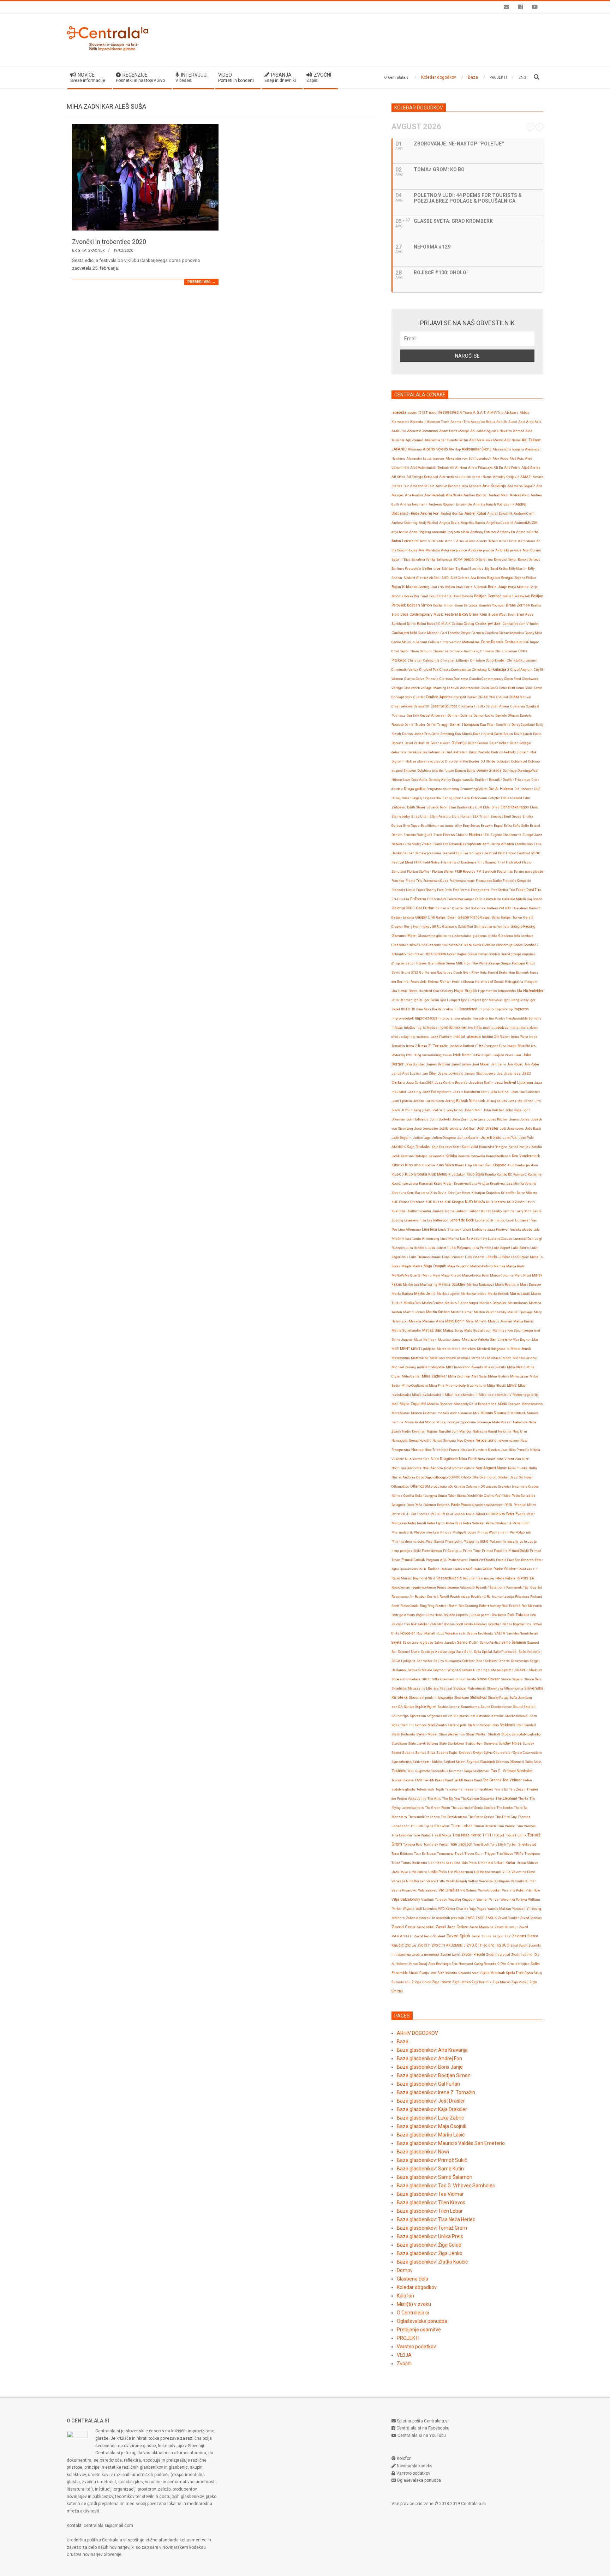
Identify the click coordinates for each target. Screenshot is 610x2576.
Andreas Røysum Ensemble (450, 504)
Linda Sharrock (450, 1229)
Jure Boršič (491, 1137)
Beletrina (486, 559)
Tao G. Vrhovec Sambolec (512, 1771)
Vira (505, 1890)
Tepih (440, 1789)
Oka (476, 1477)
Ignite (418, 1000)
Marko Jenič (425, 1294)
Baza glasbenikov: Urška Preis (430, 2236)
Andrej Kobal (475, 513)
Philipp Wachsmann (493, 1532)
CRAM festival (520, 697)
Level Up (513, 1220)
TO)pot (499, 1835)
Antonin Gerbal (528, 532)
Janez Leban (461, 1064)
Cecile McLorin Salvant (409, 642)
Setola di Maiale (420, 1670)
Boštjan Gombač (488, 596)
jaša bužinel (500, 1092)
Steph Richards (403, 1734)
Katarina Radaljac (414, 1156)
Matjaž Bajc (432, 1330)
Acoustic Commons (423, 431)
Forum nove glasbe (529, 871)
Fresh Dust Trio (528, 890)
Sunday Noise (510, 1743)
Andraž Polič (520, 495)
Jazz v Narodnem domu (471, 1092)
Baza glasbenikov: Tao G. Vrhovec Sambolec (446, 2186)
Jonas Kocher (497, 1119)
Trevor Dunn (474, 1854)
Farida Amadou (502, 844)
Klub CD (398, 1174)
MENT (405, 1349)
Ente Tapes (411, 826)
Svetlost (465, 1753)
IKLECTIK (408, 1009)
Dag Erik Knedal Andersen (426, 715)
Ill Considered (466, 1009)
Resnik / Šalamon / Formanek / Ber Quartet (509, 1587)
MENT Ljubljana (423, 1349)
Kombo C (520, 1174)
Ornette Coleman (467, 1486)
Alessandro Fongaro (508, 449)
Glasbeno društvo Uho (408, 945)
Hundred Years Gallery (436, 991)
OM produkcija (436, 1486)
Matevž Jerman (500, 1321)
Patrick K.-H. (401, 1514)
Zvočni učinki (522, 1955)
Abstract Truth (438, 422)
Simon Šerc (533, 1679)
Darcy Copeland (523, 725)
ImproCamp (504, 1009)
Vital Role (533, 1890)
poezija (513, 1541)
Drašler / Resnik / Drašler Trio (498, 780)
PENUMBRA (496, 1514)
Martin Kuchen (438, 1312)
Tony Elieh (498, 1844)
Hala (483, 972)
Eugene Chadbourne (506, 835)
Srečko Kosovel (517, 1716)
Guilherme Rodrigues (436, 972)
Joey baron (454, 1110)
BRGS (464, 614)
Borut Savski (463, 596)
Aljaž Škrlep (531, 468)
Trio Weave (505, 1854)
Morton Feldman (424, 1413)
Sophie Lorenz (448, 1707)
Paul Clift (438, 1514)
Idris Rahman (402, 1000)
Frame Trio (414, 881)
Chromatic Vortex (405, 670)
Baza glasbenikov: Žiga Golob (429, 2245)
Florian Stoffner (419, 871)
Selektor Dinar (473, 1661)
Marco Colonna (502, 1275)
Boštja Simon (443, 605)
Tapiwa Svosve (403, 1780)
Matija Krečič (524, 1321)
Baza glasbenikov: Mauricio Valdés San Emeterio (451, 2143)
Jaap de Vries (503, 1055)
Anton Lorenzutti (405, 541)
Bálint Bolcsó (427, 624)
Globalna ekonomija (497, 945)
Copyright (459, 697)
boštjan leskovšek (516, 596)
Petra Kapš (454, 1523)
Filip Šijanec (487, 862)
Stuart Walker (476, 1734)
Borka (409, 596)
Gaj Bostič (535, 899)
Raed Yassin (528, 1569)
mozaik (443, 1413)
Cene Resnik (492, 642)
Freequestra (480, 890)
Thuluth (417, 1826)
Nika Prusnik (519, 1450)
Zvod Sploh (519, 1945)
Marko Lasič (520, 1294)
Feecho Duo (524, 844)
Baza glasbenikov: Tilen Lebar (430, 2211)
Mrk (476, 1413)
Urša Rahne (418, 1872)
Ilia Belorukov (443, 1009)
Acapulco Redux (483, 422)
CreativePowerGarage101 (411, 706)
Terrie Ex (501, 1789)
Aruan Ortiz (508, 541)
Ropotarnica (522, 1624)
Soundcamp (470, 1707)
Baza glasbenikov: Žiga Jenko (430, 2253)
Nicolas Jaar (498, 1450)
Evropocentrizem (476, 844)
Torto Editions (402, 1854)
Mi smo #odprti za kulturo (466, 1385)
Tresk (459, 1854)
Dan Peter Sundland (495, 725)
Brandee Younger (492, 605)
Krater (448, 1184)
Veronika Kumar (523, 1881)
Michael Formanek (472, 1358)
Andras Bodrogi (476, 495)
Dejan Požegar (521, 743)
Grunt (405, 972)
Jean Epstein (402, 1101)
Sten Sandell (526, 1725)
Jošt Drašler (488, 1128)
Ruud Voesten (447, 1633)
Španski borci (469, 1973)
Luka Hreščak (416, 1248)
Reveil (444, 1597)
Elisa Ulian (420, 816)
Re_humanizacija (500, 1597)
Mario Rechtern (507, 1284)
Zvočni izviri (450, 1955)
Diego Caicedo (479, 752)
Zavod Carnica (531, 1918)
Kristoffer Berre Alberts (519, 1193)
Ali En (498, 468)
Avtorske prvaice (508, 550)
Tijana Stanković (437, 1826)
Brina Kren (478, 614)
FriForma (418, 899)
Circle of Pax (429, 670)
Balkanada (444, 559)
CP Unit (502, 697)
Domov (405, 2270)
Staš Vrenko (437, 1725)
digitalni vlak (527, 752)
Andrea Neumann (414, 504)
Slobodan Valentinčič (470, 1688)
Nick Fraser (450, 1450)
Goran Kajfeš (457, 954)
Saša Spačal (483, 1652)
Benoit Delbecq (529, 559)
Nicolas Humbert (474, 1450)
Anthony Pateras (483, 532)
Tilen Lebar (461, 1826)
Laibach (461, 1211)
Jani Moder (481, 1064)
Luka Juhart (437, 1248)
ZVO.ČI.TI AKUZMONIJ (449, 1945)
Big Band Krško (496, 569)
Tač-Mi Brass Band (438, 1780)
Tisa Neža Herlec (467, 1835)
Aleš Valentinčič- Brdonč (429, 468)
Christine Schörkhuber (488, 660)
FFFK (418, 862)
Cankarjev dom (488, 624)
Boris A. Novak (476, 587)
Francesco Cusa (436, 881)
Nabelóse (520, 1422)
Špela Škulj (533, 1973)
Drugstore (434, 789)
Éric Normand (462, 1964)
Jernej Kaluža (497, 1101)
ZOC (408, 1945)
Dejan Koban (499, 743)
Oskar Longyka (426, 1496)
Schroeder (424, 1661)
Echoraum (479, 798)
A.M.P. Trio (495, 413)
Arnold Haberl (487, 541)
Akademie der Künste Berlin (446, 440)
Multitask (518, 1413)
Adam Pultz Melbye (454, 431)
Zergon (498, 1936)
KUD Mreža (475, 1202)
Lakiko (497, 1211)
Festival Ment (402, 862)
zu (414, 1945)
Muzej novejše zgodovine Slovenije (464, 1422)
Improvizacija (426, 1018)
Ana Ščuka (454, 495)
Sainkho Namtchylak (522, 1633)
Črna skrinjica (518, 1964)
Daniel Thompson (464, 725)
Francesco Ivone (462, 881)
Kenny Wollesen (498, 1156)
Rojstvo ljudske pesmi (473, 1615)
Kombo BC (504, 1174)
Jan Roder (532, 1064)
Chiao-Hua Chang (466, 651)
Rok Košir (499, 1615)
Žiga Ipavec (442, 1982)
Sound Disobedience (496, 1707)
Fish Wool (513, 862)
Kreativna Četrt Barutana (410, 1193)
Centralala (513, 642)
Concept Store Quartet (408, 697)
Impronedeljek (403, 1018)
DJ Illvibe (488, 761)
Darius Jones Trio (416, 734)
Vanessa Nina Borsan (408, 1881)
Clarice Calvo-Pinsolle (421, 679)
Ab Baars (512, 413)
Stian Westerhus (452, 1734)
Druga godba (415, 789)
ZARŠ (470, 1918)
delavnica (399, 752)
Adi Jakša (478, 431)
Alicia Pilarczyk (480, 468)
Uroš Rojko (400, 1872)
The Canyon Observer (478, 1798)
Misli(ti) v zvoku (414, 2304)
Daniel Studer (415, 725)
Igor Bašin (431, 1000)
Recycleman (401, 1587)
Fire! (501, 862)
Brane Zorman (518, 605)
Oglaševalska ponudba (422, 2321)
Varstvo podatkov (416, 2347)
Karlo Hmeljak (519, 1147)
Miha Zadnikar (434, 1376)
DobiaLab (503, 761)
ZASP (480, 1918)
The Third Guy (506, 1817)
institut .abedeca (496, 1027)
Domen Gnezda (489, 770)
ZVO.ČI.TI (424, 1945)
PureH (501, 1560)
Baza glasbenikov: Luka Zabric (430, 2118)
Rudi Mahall (426, 1633)
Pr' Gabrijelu (452, 1551)
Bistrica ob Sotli (428, 578)
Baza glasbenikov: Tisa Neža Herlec (436, 2219)
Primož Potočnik (495, 1551)
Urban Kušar (505, 1863)
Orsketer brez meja (513, 1486)
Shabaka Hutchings (474, 1670)
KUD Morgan (454, 1202)
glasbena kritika (485, 936)
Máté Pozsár (502, 1422)
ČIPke (502, 1964)
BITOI (445, 578)
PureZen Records (520, 1560)
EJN (479, 807)
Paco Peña (414, 1505)
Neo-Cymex (466, 1441)
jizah (426, 1110)
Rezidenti (478, 1597)
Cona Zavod (534, 688)
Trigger (490, 1854)
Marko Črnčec (433, 1303)
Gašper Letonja (403, 917)
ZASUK (491, 1918)
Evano (437, 844)
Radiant (446, 1569)
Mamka (499, 1266)
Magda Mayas (412, 1266)
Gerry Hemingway (418, 927)
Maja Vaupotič (458, 1266)
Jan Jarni (498, 1064)
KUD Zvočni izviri (521, 1202)
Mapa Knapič (451, 1275)
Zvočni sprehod (498, 1955)
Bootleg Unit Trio (431, 587)
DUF (537, 789)
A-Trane (466, 413)
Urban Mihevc (527, 1863)
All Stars (398, 477)
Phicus (446, 1532)
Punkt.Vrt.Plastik (482, 1560)
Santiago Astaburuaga (438, 1652)
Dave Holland (483, 734)
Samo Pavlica (490, 1642)
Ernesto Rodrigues (418, 835)
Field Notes (431, 862)
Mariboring (429, 1284)
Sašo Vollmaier (530, 1652)
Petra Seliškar (474, 1523)
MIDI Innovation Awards (465, 1367)
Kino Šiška (445, 1165)
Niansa (417, 1450)
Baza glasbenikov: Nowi (423, 2152)
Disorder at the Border (462, 761)
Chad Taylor (400, 651)
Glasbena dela (412, 2279)
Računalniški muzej (479, 1578)
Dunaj (396, 798)
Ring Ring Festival (434, 1606)
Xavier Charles (457, 1909)
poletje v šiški (410, 1551)
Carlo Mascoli (429, 633)
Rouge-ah (408, 1633)
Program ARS (436, 1560)
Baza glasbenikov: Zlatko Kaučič (432, 2262)
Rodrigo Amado (403, 1615)
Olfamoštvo (400, 1486)
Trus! (396, 1863)
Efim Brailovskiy (461, 807)
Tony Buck (481, 1844)
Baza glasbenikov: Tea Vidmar (430, 2194)
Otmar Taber (447, 1496)
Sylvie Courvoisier (498, 1753)
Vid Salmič (469, 1890)
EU (487, 835)
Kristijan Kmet (459, 1193)
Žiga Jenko (461, 1982)
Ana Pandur (414, 495)
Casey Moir (534, 633)
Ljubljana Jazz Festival (490, 1229)
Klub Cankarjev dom (523, 1165)
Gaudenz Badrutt (527, 908)
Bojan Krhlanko (404, 587)
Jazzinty (414, 1092)
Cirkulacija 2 (499, 670)
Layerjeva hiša (415, 1220)
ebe (467, 798)
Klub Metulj (438, 1174)
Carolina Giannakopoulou (504, 633)
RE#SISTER (525, 1578)
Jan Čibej (429, 1073)
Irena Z (411, 1046)
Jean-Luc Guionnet (525, 1092)
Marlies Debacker (493, 1303)
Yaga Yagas (478, 1909)
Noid (448, 1468)
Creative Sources (444, 706)
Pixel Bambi (435, 1541)
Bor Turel (421, 596)
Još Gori (469, 1128)
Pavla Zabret (476, 1514)
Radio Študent (506, 1569)
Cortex (472, 697)
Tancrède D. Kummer (447, 1771)
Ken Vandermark (526, 1156)
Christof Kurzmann (522, 660)
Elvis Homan (462, 816)
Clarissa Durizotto (454, 679)
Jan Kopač (515, 1064)
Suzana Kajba (447, 1753)
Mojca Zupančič (413, 1404)
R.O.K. (423, 1569)
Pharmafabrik (402, 1532)
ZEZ (508, 1936)
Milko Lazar (519, 1376)
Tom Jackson (461, 1844)
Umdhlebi (486, 1863)
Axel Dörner (532, 550)
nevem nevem (508, 1441)
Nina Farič (468, 1459)
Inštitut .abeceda (467, 1037)
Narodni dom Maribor (455, 1431)
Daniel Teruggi (438, 725)
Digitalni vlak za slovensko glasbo (418, 761)
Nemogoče (400, 1441)
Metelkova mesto (443, 1358)
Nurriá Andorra (403, 1477)
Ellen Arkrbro (440, 816)
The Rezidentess (454, 1817)
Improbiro (486, 1009)
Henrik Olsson (463, 982)
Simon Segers (512, 1679)
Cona (520, 688)
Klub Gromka (416, 1174)
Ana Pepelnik (435, 495)
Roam (453, 1606)
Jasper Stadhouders (480, 1073)
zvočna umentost (426, 1955)
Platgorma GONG (476, 1541)
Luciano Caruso (500, 1239)
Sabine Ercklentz (480, 1633)
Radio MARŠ (463, 1569)
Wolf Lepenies (426, 1909)
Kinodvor (428, 1165)
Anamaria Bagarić (521, 486)
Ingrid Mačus (427, 1027)
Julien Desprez (444, 1138)
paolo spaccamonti (489, 1505)
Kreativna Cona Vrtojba (471, 1184)
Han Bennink (519, 972)
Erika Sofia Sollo (516, 826)
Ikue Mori (424, 1009)
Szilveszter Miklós (428, 1762)
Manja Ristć (516, 1266)
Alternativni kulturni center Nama (465, 477)
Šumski (398, 1982)
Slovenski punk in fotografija (431, 1698)
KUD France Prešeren (408, 1202)
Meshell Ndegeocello (493, 1349)
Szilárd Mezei (455, 1762)
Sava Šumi (464, 1652)
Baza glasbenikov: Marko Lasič (431, 2135)
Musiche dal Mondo (420, 1422)
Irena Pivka (519, 1037)
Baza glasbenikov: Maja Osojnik (432, 2126)
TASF (419, 1780)
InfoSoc (410, 1027)
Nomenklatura (463, 1468)
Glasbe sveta (471, 945)
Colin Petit (507, 688)
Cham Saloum (421, 651)
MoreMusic (401, 1413)
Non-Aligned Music (491, 1468)
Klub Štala (475, 1174)
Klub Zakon (457, 1174)
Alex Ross (500, 458)
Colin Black (489, 688)
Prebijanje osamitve (419, 2330)
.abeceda (399, 413)
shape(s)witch (502, 1670)
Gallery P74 (496, 908)
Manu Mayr (431, 1275)
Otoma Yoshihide (470, 1496)
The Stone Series (481, 1817)
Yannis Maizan (499, 1909)
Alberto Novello (435, 449)
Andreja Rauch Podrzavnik (494, 504)
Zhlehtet (519, 1936)
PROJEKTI (408, 2338)
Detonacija (436, 752)
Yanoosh (519, 1909)
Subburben (474, 1743)
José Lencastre (426, 1128)
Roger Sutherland (429, 1615)
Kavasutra (436, 1156)
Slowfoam (462, 1698)
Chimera (487, 651)
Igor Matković (492, 1000)
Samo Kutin (468, 1642)
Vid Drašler (449, 1890)
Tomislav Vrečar (436, 1844)
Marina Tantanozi (480, 1284)
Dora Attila (419, 780)
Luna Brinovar (453, 1257)
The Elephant (506, 1798)
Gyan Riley (471, 972)
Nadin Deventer (414, 1431)
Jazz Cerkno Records (451, 1083)
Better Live (431, 569)
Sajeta (396, 1642)
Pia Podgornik (520, 1532)
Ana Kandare (472, 486)
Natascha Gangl (485, 1431)
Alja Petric (512, 468)
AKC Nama (512, 440)
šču (408, 1982)
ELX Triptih (481, 816)
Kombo (490, 1174)
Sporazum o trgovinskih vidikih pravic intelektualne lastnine (457, 1716)
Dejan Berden (478, 743)
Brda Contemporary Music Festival (429, 614)
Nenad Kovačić (420, 1441)
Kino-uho (413, 1165)
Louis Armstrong (426, 1239)
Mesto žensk (521, 1349)
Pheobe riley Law (426, 1532)
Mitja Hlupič (496, 1385)
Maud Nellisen (425, 1340)
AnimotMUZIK (526, 523)
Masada (415, 1321)
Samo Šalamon (514, 1642)
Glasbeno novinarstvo (443, 945)
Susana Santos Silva (419, 1753)
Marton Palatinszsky (490, 1312)
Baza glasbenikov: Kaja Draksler (432, 2109)
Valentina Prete (523, 1872)
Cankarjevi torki (404, 633)
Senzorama (520, 1661)
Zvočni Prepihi (473, 1955)
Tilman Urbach (485, 1826)
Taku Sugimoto (419, 1771)
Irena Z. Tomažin (433, 1046)
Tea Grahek (492, 1780)
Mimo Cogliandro (415, 1385)
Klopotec (499, 1165)
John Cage (513, 1110)
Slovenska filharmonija (505, 1688)
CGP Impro (531, 642)
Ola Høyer (526, 1477)
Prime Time (472, 1551)
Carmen (478, 633)
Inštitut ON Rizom (496, 1037)
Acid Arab (526, 422)
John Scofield (440, 1119)
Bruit (512, 614)
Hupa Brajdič (465, 991)
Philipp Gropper (464, 1532)
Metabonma (401, 1358)
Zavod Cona (403, 1927)
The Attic (434, 1798)
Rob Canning (468, 1606)
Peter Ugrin (436, 1523)
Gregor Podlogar (513, 963)
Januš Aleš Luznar (406, 1073)
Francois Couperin (517, 881)
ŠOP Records (447, 1973)
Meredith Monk (448, 1349)
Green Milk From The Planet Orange (473, 963)
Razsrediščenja (449, 1578)
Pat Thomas (420, 1514)
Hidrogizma (514, 982)
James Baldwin (438, 1064)
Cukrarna (518, 706)
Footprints (505, 871)
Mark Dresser (531, 1284)
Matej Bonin (455, 1321)
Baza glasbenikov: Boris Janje (430, 2067)
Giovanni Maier (404, 936)
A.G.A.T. (480, 413)
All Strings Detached (422, 477)
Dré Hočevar (524, 789)
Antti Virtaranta (432, 541)
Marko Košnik (498, 1294)
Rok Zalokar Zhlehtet (427, 1624)
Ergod (498, 826)
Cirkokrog (479, 670)
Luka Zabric (520, 1248)
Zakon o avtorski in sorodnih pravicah (435, 1918)
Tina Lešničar (402, 1835)
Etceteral (476, 835)
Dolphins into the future (436, 770)
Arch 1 (450, 541)
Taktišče (399, 1771)
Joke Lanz (477, 1119)
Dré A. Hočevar (501, 789)
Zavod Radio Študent (429, 1936)
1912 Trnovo (427, 413)
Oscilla (409, 1496)
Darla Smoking (443, 734)
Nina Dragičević (444, 1459)
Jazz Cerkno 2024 (420, 1083)
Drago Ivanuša (463, 780)
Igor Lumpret (471, 1000)
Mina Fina (437, 1385)
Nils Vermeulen (417, 1459)
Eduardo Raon (437, 807)
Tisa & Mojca (441, 1835)
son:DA (397, 1707)
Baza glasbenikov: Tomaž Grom (432, 2228)
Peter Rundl (417, 1523)
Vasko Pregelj (456, 1881)
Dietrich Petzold (503, 752)
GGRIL (437, 927)
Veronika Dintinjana (494, 1881)
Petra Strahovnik (499, 1523)
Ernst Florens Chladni (451, 835)
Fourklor (398, 881)
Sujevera (491, 1743)
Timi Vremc (506, 1826)
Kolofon (405, 2296)
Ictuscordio (507, 991)
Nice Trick (432, 1450)
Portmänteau (432, 1551)
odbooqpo (441, 1477)
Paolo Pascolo (462, 1505)
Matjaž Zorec (453, 1330)
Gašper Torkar (512, 917)
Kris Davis (438, 1193)
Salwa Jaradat (445, 1642)
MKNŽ (512, 1385)
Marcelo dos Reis (476, 1275)
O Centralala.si (413, 2313)
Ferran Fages (474, 853)
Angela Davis (449, 523)
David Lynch (523, 734)
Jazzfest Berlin (481, 1083)
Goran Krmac (478, 954)
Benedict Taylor (505, 559)
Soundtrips (400, 1716)
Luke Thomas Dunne (425, 1257)
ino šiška (475, 1027)
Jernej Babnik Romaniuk (465, 1101)
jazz (517, 1073)
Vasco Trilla (436, 1881)
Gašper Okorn (446, 917)
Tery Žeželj (517, 1789)
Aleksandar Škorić (477, 449)
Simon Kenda (466, 1679)
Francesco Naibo (489, 881)
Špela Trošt (515, 1973)
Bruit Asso (525, 614)
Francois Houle (403, 890)
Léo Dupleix (520, 1257)
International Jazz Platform (431, 1037)
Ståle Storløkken (452, 1743)
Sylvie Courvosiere (527, 1753)
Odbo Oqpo (424, 1477)
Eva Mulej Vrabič (418, 844)
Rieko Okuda (409, 1606)
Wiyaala (409, 1909)
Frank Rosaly (426, 890)
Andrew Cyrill (524, 513)
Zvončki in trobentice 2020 (109, 242)
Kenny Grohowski (472, 1156)
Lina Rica (429, 1229)
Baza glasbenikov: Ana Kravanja (432, 2050)
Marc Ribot (523, 1275)
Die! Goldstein (457, 752)
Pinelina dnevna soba (408, 1541)
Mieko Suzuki (495, 1367)
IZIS (409, 1055)
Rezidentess (460, 1597)
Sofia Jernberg (521, 1698)
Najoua (432, 1431)
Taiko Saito (533, 1762)
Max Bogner (522, 1340)
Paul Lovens (455, 1514)
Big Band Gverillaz (470, 569)
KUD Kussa (434, 1202)
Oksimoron (488, 1477)
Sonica (409, 1707)
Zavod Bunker (508, 1918)
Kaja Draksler (419, 1147)
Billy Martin (518, 569)
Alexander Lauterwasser (425, 458)
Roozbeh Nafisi (500, 1624)
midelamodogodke (431, 1367)
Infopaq (397, 1027)
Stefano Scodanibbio (483, 1725)
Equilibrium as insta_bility (441, 826)
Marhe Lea (411, 1284)
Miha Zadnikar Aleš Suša (467, 1376)
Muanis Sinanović (495, 1413)
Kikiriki (398, 1165)
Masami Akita (433, 1321)
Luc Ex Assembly (473, 1239)
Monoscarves (532, 1404)
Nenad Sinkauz (444, 1441)
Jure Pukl (510, 1138)
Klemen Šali (482, 1165)
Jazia (508, 1073)
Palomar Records (436, 1505)
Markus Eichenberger (461, 1303)
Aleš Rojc (517, 458)
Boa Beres (478, 578)
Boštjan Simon (420, 605)
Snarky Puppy (498, 1698)
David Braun (504, 734)
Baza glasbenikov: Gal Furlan (428, 2084)
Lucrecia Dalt (523, 1239)
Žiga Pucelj (520, 1982)
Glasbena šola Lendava (516, 936)
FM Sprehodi (486, 871)
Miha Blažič (516, 1367)
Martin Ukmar (462, 1312)
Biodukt (409, 578)
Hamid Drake (498, 972)
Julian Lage (422, 1138)
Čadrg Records (485, 1964)
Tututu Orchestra (414, 1863)
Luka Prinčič (481, 1248)
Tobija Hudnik (516, 1835)
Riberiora (522, 1597)
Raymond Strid (424, 1578)
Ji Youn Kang (411, 1110)
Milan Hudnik (498, 1376)
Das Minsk (464, 734)
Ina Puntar (497, 1018)
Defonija (459, 743)
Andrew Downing (405, 523)
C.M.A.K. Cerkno (451, 624)
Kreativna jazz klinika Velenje (513, 1184)
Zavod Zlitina (481, 1936)
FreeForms (461, 890)
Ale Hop (455, 449)
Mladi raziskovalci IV (495, 1395)
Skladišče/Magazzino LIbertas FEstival (422, 1688)
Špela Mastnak (493, 1973)
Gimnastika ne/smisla (492, 927)
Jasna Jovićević (450, 1073)
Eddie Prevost (512, 798)
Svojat (478, 1753)
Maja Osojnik (435, 1266)
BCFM (458, 559)
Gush (458, 972)
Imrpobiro (480, 1018)
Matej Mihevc (476, 1321)
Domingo (510, 770)
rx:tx (462, 1633)
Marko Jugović (448, 1294)
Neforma (505, 1431)
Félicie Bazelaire (488, 899)
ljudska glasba (521, 1229)
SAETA (500, 1633)
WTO (441, 1909)
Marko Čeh (412, 1303)
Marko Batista (402, 1294)
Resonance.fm (403, 1597)
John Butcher (494, 1110)
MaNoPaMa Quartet (406, 1275)
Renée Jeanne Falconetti (456, 1587)
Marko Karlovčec (474, 1294)
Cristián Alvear (498, 706)
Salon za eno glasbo (418, 1642)
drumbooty (451, 789)
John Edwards (417, 1119)
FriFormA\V (437, 899)
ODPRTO (454, 1477)
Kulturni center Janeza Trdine (431, 1211)
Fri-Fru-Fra (400, 899)
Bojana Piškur (525, 578)
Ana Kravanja (494, 486)
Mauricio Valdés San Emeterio (487, 1340)
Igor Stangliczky (516, 1000)
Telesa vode (426, 1789)
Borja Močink (518, 587)
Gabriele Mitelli (514, 899)
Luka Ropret (501, 1248)
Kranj (438, 1184)
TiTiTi (488, 1835)
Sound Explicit (524, 1707)
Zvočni (404, 2363)
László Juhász (498, 1257)
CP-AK (483, 697)
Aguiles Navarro (499, 431)
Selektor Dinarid (497, 1661)
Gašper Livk (425, 917)
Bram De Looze (466, 605)
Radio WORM (483, 1569)
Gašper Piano (468, 917)
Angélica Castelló (500, 523)
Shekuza (536, 1670)
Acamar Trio (460, 422)
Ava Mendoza (429, 550)
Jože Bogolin (402, 1138)
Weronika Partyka (514, 1899)
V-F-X (506, 1872)
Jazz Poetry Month (437, 1092)
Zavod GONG (425, 1927)
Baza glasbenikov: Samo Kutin (430, 2169)
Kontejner (535, 1174)
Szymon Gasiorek (481, 1762)
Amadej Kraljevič (506, 477)
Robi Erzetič (511, 1606)
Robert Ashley (490, 1606)
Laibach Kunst (480, 1211)
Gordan (494, 954)
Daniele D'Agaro (507, 715)
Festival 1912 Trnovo (500, 853)
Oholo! (467, 1477)
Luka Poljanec (459, 1248)
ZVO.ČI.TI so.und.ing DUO (488, 1945)
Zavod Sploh (458, 1936)
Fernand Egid (452, 853)
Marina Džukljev (452, 1284)
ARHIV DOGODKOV (417, 2033)
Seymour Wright (445, 1670)
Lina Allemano (409, 1229)
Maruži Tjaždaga (520, 1312)
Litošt (467, 1229)
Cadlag (469, 624)
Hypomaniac (488, 991)
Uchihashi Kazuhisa (444, 1863)
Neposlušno (486, 1441)
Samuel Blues (409, 1652)
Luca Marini (450, 1239)
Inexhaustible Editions (524, 1018)
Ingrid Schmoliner (453, 1027)
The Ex (523, 1798)
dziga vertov (432, 798)
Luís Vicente (475, 1257)
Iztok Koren (462, 1055)
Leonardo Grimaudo (490, 1220)
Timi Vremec (526, 1826)
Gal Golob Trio (475, 908)
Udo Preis (469, 1863)
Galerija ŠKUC (403, 908)
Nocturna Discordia (406, 1468)
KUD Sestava (496, 1202)
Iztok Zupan (482, 1055)
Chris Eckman (506, 651)
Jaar (518, 1055)
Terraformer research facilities (469, 1789)
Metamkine (420, 1358)
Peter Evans (516, 1514)
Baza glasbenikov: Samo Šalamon (435, 2177)
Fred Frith (444, 890)
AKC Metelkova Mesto (486, 440)
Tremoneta (445, 1854)
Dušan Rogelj (412, 798)
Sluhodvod (479, 1698)
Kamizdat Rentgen (493, 1147)
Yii (529, 1909)
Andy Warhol (428, 523)
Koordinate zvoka (405, 1184)
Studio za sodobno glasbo (521, 1734)
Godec (518, 945)
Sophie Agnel (426, 1707)
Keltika (451, 1156)
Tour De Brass (425, 1854)
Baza (403, 2042)
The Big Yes (451, 1798)
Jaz (500, 1073)
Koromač (426, 1184)
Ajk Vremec (415, 440)
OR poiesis (489, 1486)
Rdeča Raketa (505, 1578)
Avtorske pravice (481, 550)
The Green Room (438, 1808)
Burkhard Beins (404, 624)
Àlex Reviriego (439, 1964)
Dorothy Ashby (440, 780)
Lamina (509, 1211)
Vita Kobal (517, 1890)
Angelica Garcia (473, 523)
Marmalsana (518, 1303)
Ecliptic (494, 798)
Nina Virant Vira (509, 1459)
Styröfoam (399, 1743)
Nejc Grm (520, 1431)
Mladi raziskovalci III (461, 1395)
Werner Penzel (488, 1899)
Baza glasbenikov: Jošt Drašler (431, 2101)
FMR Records (465, 871)
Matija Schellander (406, 1330)
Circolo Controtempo (455, 670)
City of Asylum (522, 670)
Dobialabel (519, 761)
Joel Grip (438, 1110)
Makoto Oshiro (481, 1266)
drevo (526, 780)
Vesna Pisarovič (404, 1890)
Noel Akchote (433, 1468)
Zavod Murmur (506, 1927)
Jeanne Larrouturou (429, 1101)
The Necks (505, 1808)
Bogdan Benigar (500, 578)
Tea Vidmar (512, 1780)
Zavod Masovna (481, 1927)
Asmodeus (527, 541)
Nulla (533, 1468)
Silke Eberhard (443, 1679)
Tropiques (532, 1854)
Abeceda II (418, 422)
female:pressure (428, 853)
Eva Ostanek (452, 844)
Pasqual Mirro (525, 1505)
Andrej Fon (430, 513)
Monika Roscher (440, 1404)
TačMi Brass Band (468, 1780)
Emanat (497, 816)
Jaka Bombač (415, 1064)
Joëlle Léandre (450, 1128)
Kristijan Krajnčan (486, 1193)
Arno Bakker (466, 541)
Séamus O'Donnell (510, 1762)
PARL (509, 1505)
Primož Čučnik (413, 1560)
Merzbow (469, 1349)
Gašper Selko (490, 917)
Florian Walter (443, 871)
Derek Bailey (417, 752)
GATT (509, 908)
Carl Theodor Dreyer (456, 633)
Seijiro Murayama (447, 1661)
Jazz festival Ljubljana (514, 1083)
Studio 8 (494, 1734)
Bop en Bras (454, 587)
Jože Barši (533, 1128)
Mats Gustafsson (478, 1330)
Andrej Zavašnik (500, 513)
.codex (412, 413)
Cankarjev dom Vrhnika (521, 624)
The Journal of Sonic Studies (473, 1808)
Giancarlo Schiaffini (458, 927)
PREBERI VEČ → (201, 282)
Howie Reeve (408, 991)
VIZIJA (404, 2355)
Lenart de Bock (462, 1220)
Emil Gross (513, 816)
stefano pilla (457, 1725)
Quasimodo (409, 1569)
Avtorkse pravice (454, 550)
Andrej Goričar (452, 513)
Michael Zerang (404, 1367)
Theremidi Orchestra (424, 1817)
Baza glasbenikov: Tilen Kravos (431, 2203)
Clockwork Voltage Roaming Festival (432, 688)
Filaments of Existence (459, 862)
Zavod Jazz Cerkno (452, 1927)
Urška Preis (438, 1872)
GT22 (415, 972)
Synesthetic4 (402, 1762)
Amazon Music (422, 486)
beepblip (471, 559)
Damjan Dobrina (460, 715)
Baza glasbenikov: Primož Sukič (432, 2160)
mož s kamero (461, 1413)
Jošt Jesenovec (512, 1128)
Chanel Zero (442, 651)
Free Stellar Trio (503, 890)
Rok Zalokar (518, 1615)
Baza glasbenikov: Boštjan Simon (434, 2075)
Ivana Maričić (519, 1046)
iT (477, 1046)
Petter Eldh (521, 1523)
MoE (395, 1404)
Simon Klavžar (488, 1679)
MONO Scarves (509, 1404)
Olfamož (417, 1486)
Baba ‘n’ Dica (401, 559)
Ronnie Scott (453, 1624)
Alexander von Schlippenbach (468, 458)
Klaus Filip (463, 1165)
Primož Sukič (519, 1551)
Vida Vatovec (428, 1890)
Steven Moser (427, 1734)
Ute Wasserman (461, 1872)
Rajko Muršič (402, 1578)
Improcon (521, 1009)
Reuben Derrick (427, 1597)
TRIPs (519, 1854)
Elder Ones (491, 807)
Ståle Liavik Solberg (423, 1743)
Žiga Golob (423, 1982)
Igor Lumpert (450, 1000)
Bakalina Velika (423, 559)
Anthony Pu (506, 532)
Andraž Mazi (499, 495)
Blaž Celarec (460, 578)
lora (408, 1239)
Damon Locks (484, 715)
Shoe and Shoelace (406, 1679)
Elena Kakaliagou (515, 807)
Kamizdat (470, 1147)
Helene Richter (439, 982)
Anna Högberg (420, 532)
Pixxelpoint (454, 1541)
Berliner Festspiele (406, 569)
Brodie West (497, 614)
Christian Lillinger (455, 660)
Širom (414, 1973)
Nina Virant (486, 1459)
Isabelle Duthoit (462, 1046)
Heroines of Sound (489, 982)
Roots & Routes (476, 1624)
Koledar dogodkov (417, 2287)
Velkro (473, 1881)
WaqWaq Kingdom (462, 1899)
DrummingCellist (474, 789)
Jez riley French (521, 1101)
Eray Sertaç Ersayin (478, 826)
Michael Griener (525, 1358)
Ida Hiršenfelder (530, 991)
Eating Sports (453, 798)
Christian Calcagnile (424, 660)
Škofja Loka (428, 1973)
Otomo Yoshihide (497, 1496)
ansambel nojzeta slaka (451, 532)
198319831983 (448, 413)
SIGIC (426, 1679)
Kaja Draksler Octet (446, 1147)
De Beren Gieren (438, 743)
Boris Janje (497, 587)
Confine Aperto (438, 697)
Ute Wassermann (488, 1872)
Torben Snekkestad (522, 1844)
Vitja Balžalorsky (406, 1899)
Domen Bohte (465, 770)
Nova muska (518, 1468)
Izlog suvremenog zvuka (433, 1055)
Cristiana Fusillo (472, 706)
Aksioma (415, 449)
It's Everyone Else (493, 1046)
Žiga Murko (501, 1982)
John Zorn (460, 1119)
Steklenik (508, 1725)
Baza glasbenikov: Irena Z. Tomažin (436, 2092)
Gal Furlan (425, 908)
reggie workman (424, 1587)
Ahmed (519, 431)
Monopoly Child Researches (475, 1404)
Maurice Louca (449, 1340)
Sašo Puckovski (505, 1652)
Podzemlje (498, 1541)
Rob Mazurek (532, 1606)
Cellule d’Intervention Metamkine (454, 642)
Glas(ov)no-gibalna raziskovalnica (445, 936)
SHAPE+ (521, 1670)
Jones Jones (519, 1119)
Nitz (525, 1459)
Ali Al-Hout (458, 468)
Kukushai (399, 1211)
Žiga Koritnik (482, 1982)
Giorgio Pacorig (523, 927)
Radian (434, 1569)
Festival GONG (529, 853)
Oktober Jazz (508, 1477)
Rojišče (449, 1615)
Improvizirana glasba (455, 1018)
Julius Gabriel (468, 1138)
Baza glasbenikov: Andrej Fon (429, 2058)
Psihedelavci (458, 1560)
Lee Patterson (438, 1220)
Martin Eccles (414, 1312)
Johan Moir (473, 1110)
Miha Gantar (411, 1376)
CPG (492, 697)
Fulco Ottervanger (461, 899)
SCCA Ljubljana (403, 1661)
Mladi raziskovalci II (428, 1395)
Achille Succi (507, 422)
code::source (470, 688)
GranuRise (436, 963)
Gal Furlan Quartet (450, 908)
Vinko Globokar (489, 1890)
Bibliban (448, 569)
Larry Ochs (524, 1211)
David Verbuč (415, 743)
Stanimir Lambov (414, 1725)
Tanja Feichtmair (477, 1771)
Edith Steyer (416, 807)
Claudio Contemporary (486, 679)
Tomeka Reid (413, 1844)
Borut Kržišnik (440, 596)
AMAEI (526, 477)
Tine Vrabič (422, 1835)
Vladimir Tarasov (434, 1899)
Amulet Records (448, 486)
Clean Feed (513, 679)
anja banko (400, 532)
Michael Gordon (499, 1358)
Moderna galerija (526, 1395)
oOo (451, 1486)
